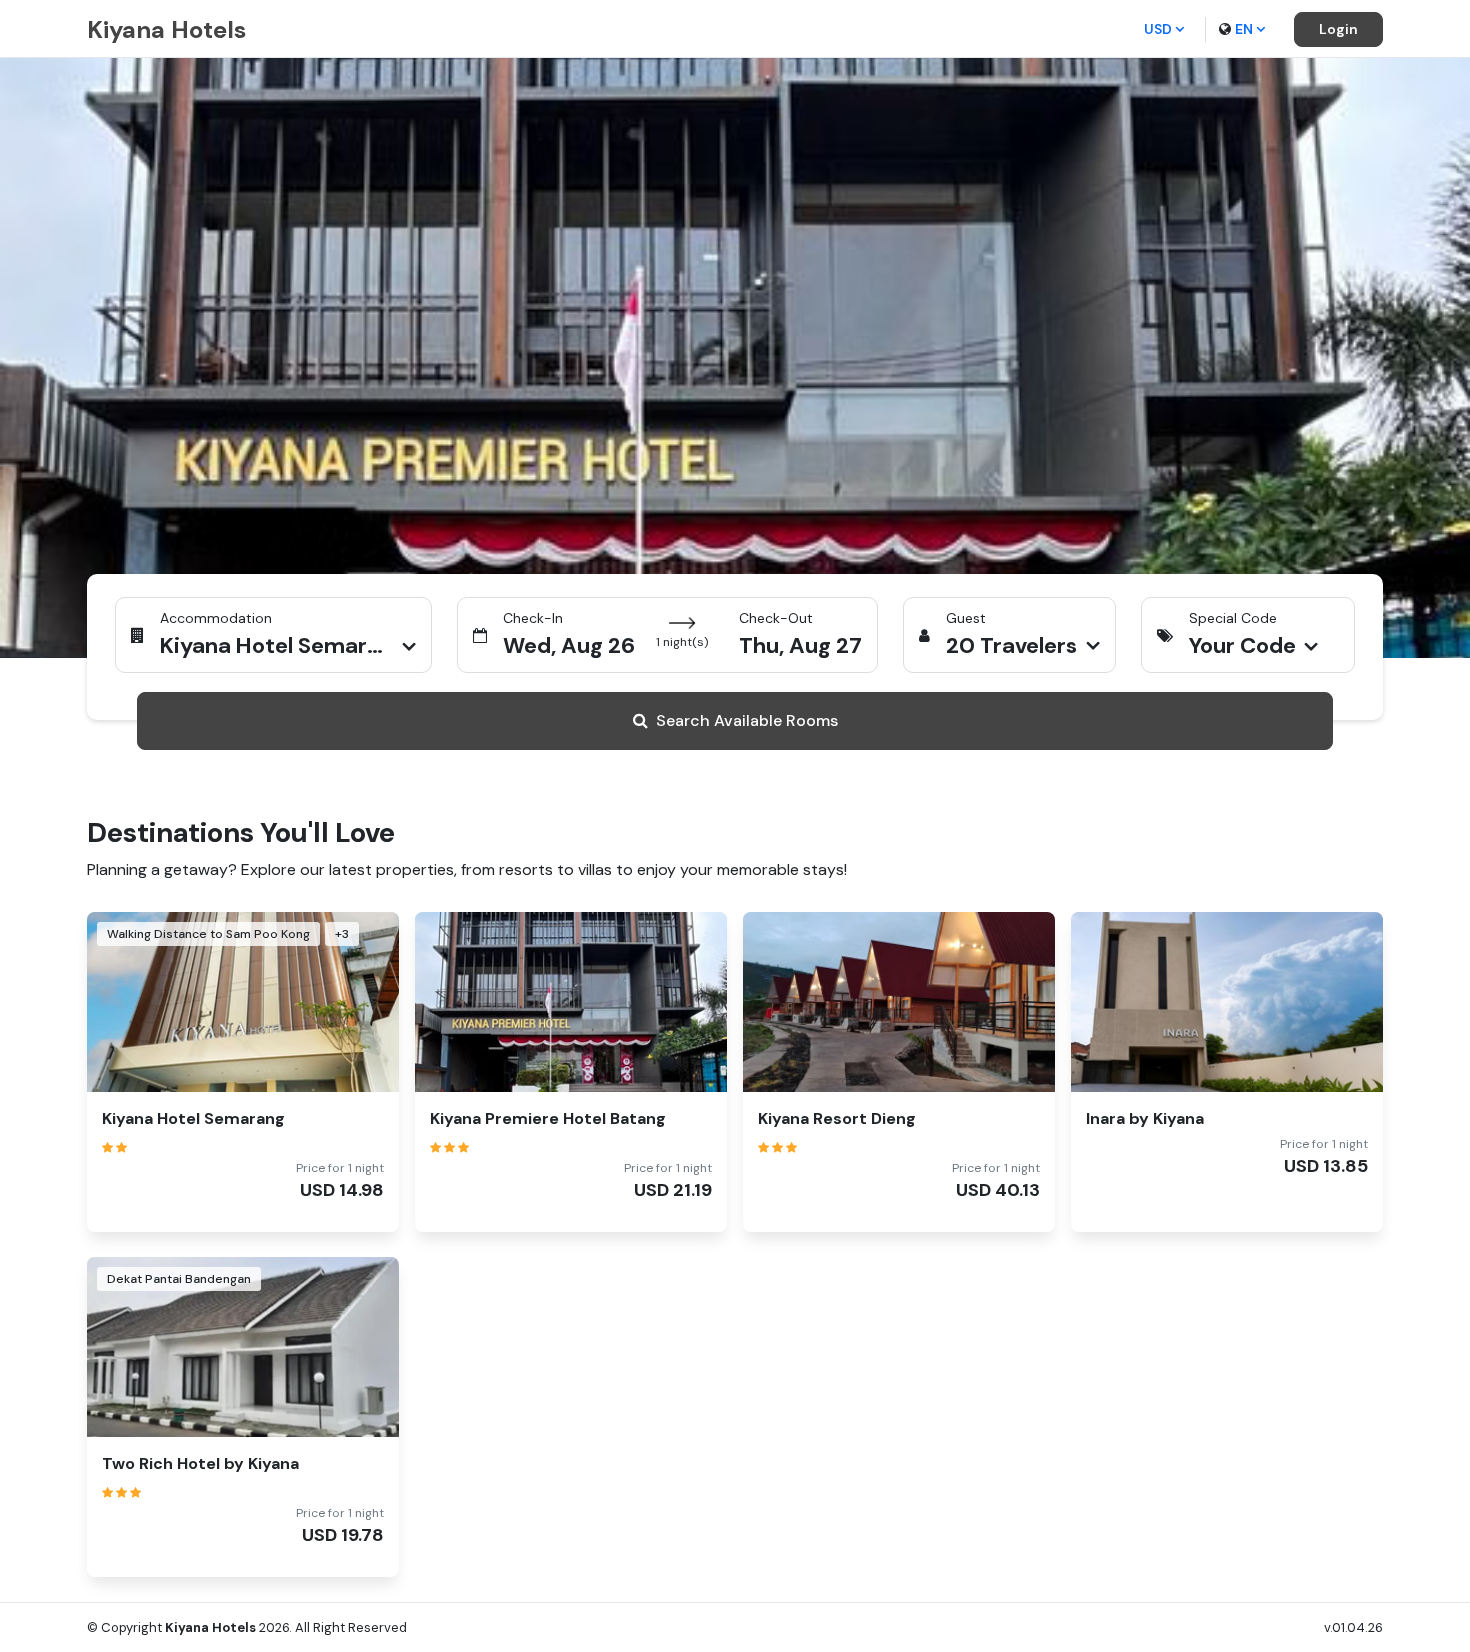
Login (1338, 29)
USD (1158, 29)
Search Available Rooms (747, 720)
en (1244, 29)
